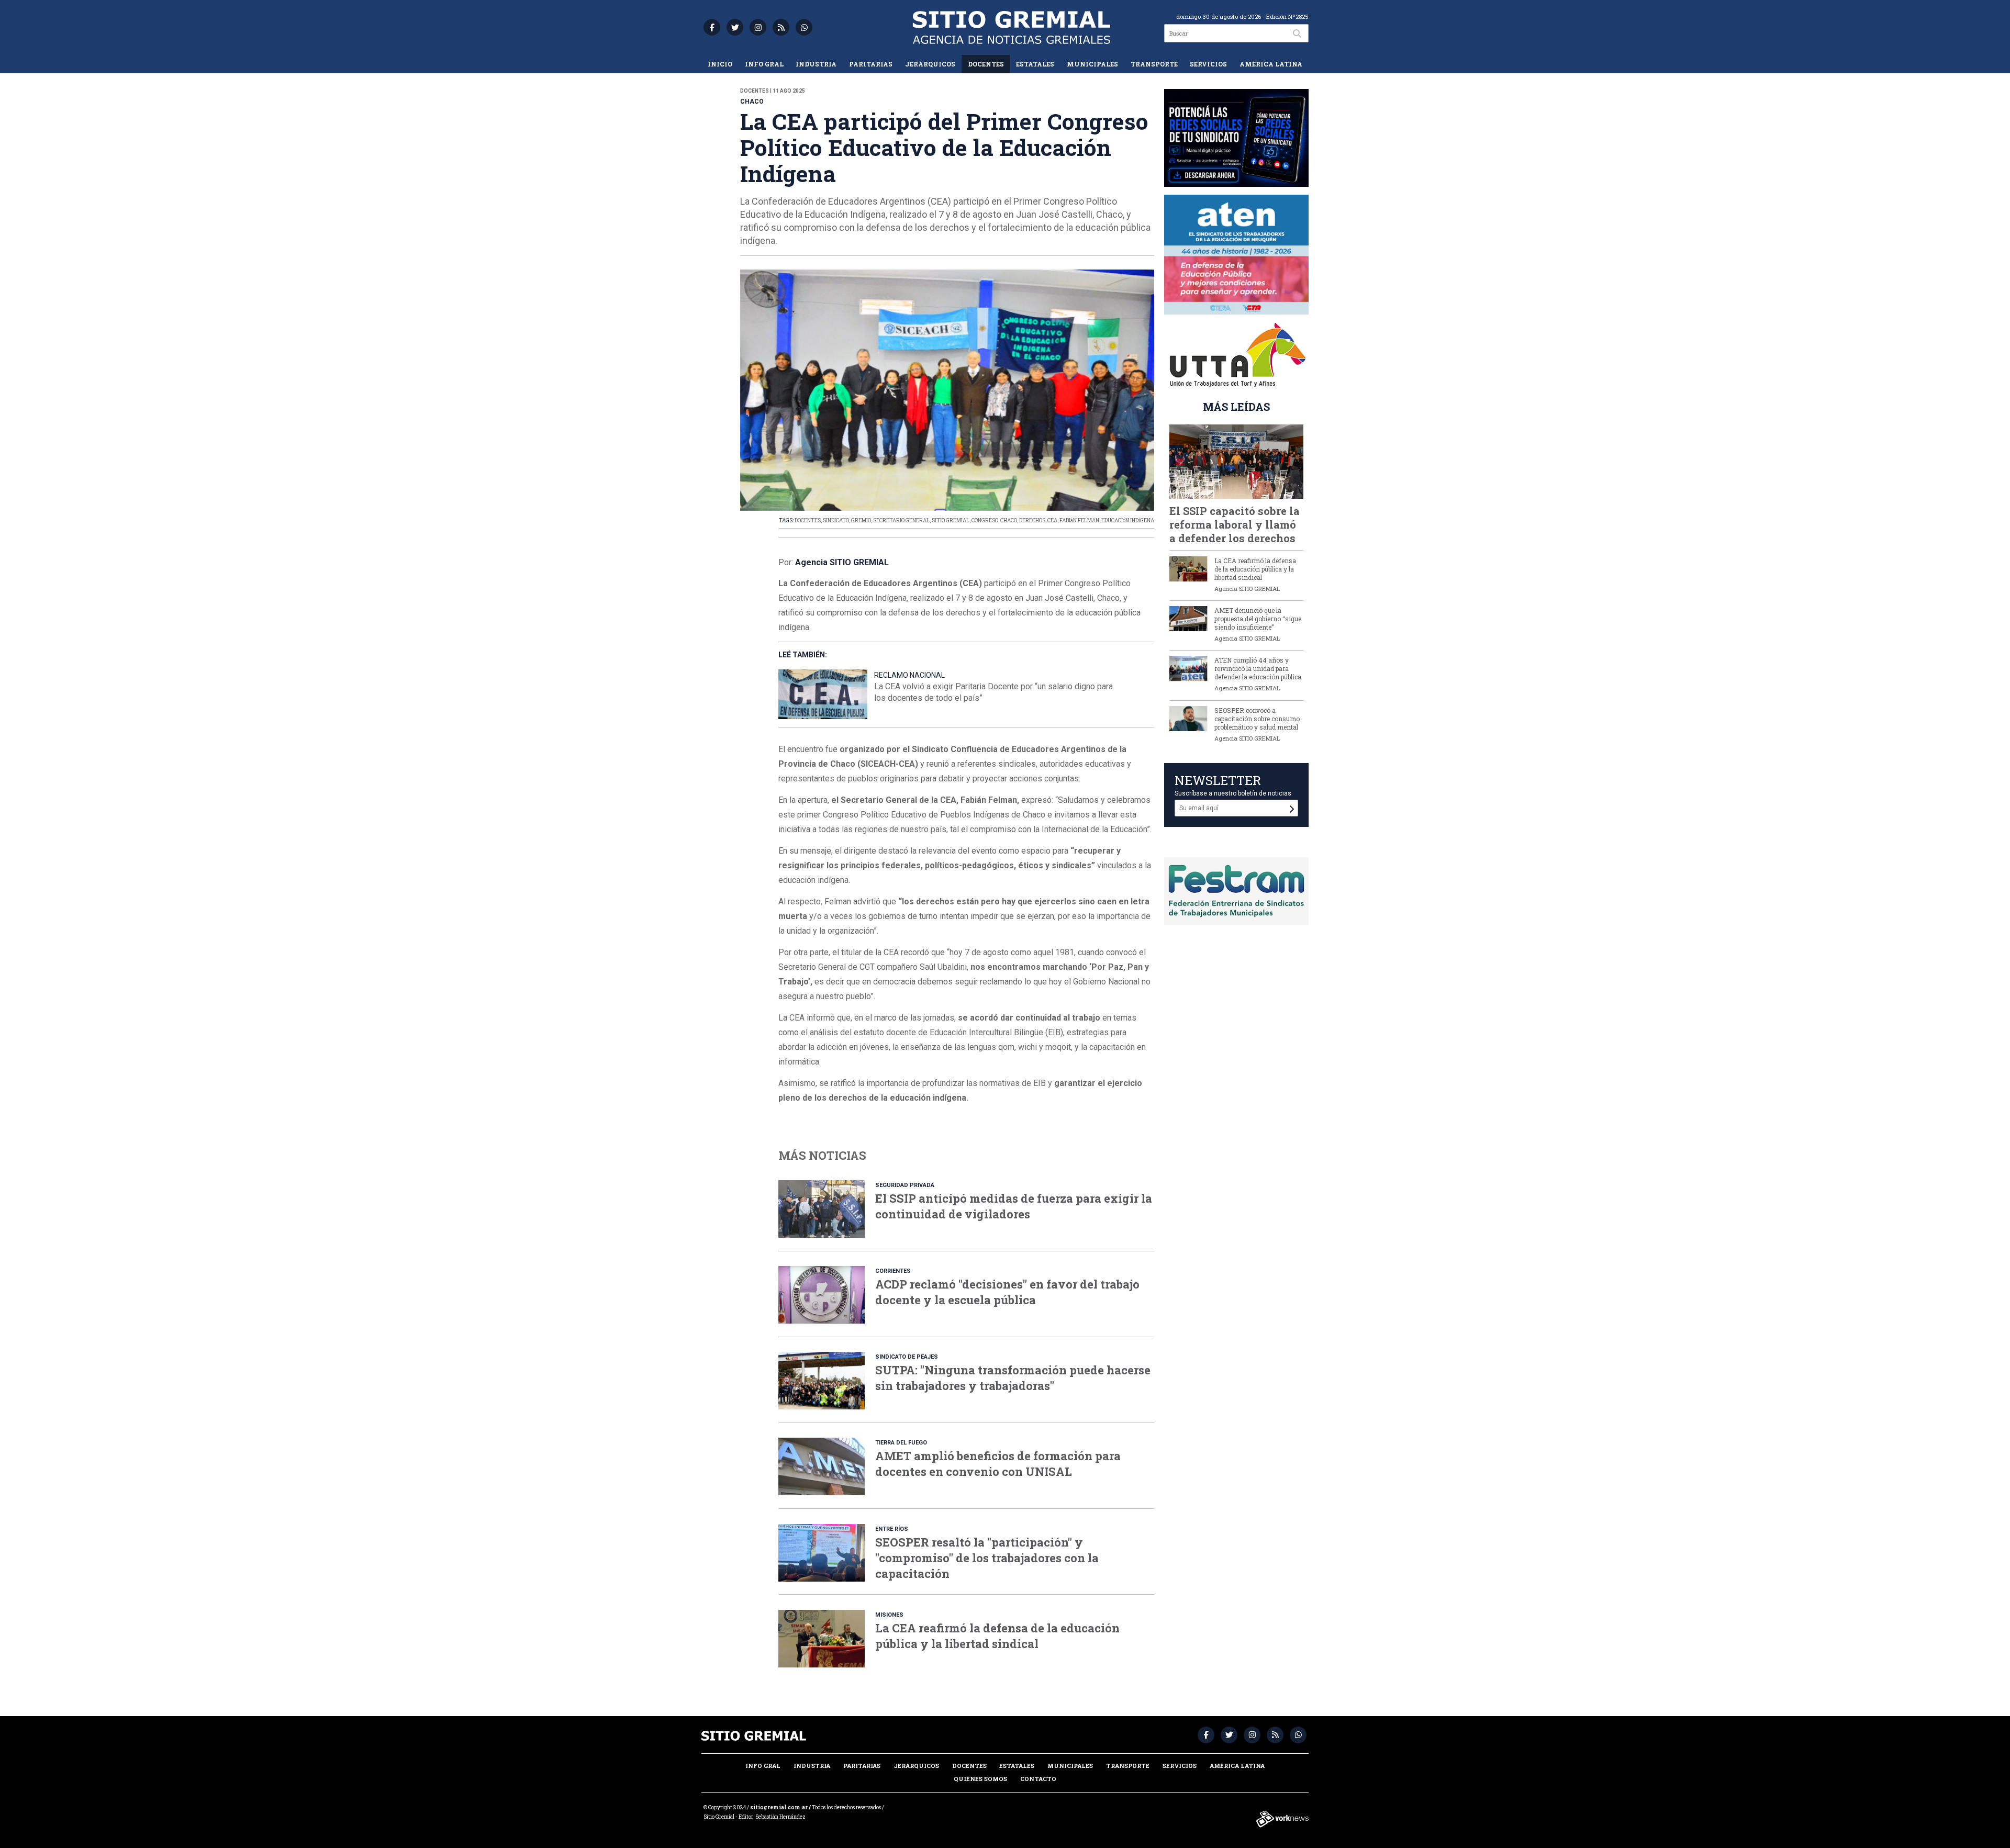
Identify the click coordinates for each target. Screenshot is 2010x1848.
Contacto (1038, 1779)
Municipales (1092, 64)
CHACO (1009, 520)
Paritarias (871, 64)
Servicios (1208, 64)
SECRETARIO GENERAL (901, 520)
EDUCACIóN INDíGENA (1128, 520)
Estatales (1035, 64)
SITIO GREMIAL (951, 520)
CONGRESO (985, 520)
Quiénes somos (980, 1779)
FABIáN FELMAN (1079, 520)
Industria (816, 64)
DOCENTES (808, 520)
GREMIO (861, 520)
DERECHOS (1032, 520)
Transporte (1154, 64)
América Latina (1271, 64)
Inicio (720, 64)
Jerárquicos (930, 64)
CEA (1052, 520)
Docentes (986, 64)
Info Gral (764, 64)
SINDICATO (836, 520)
